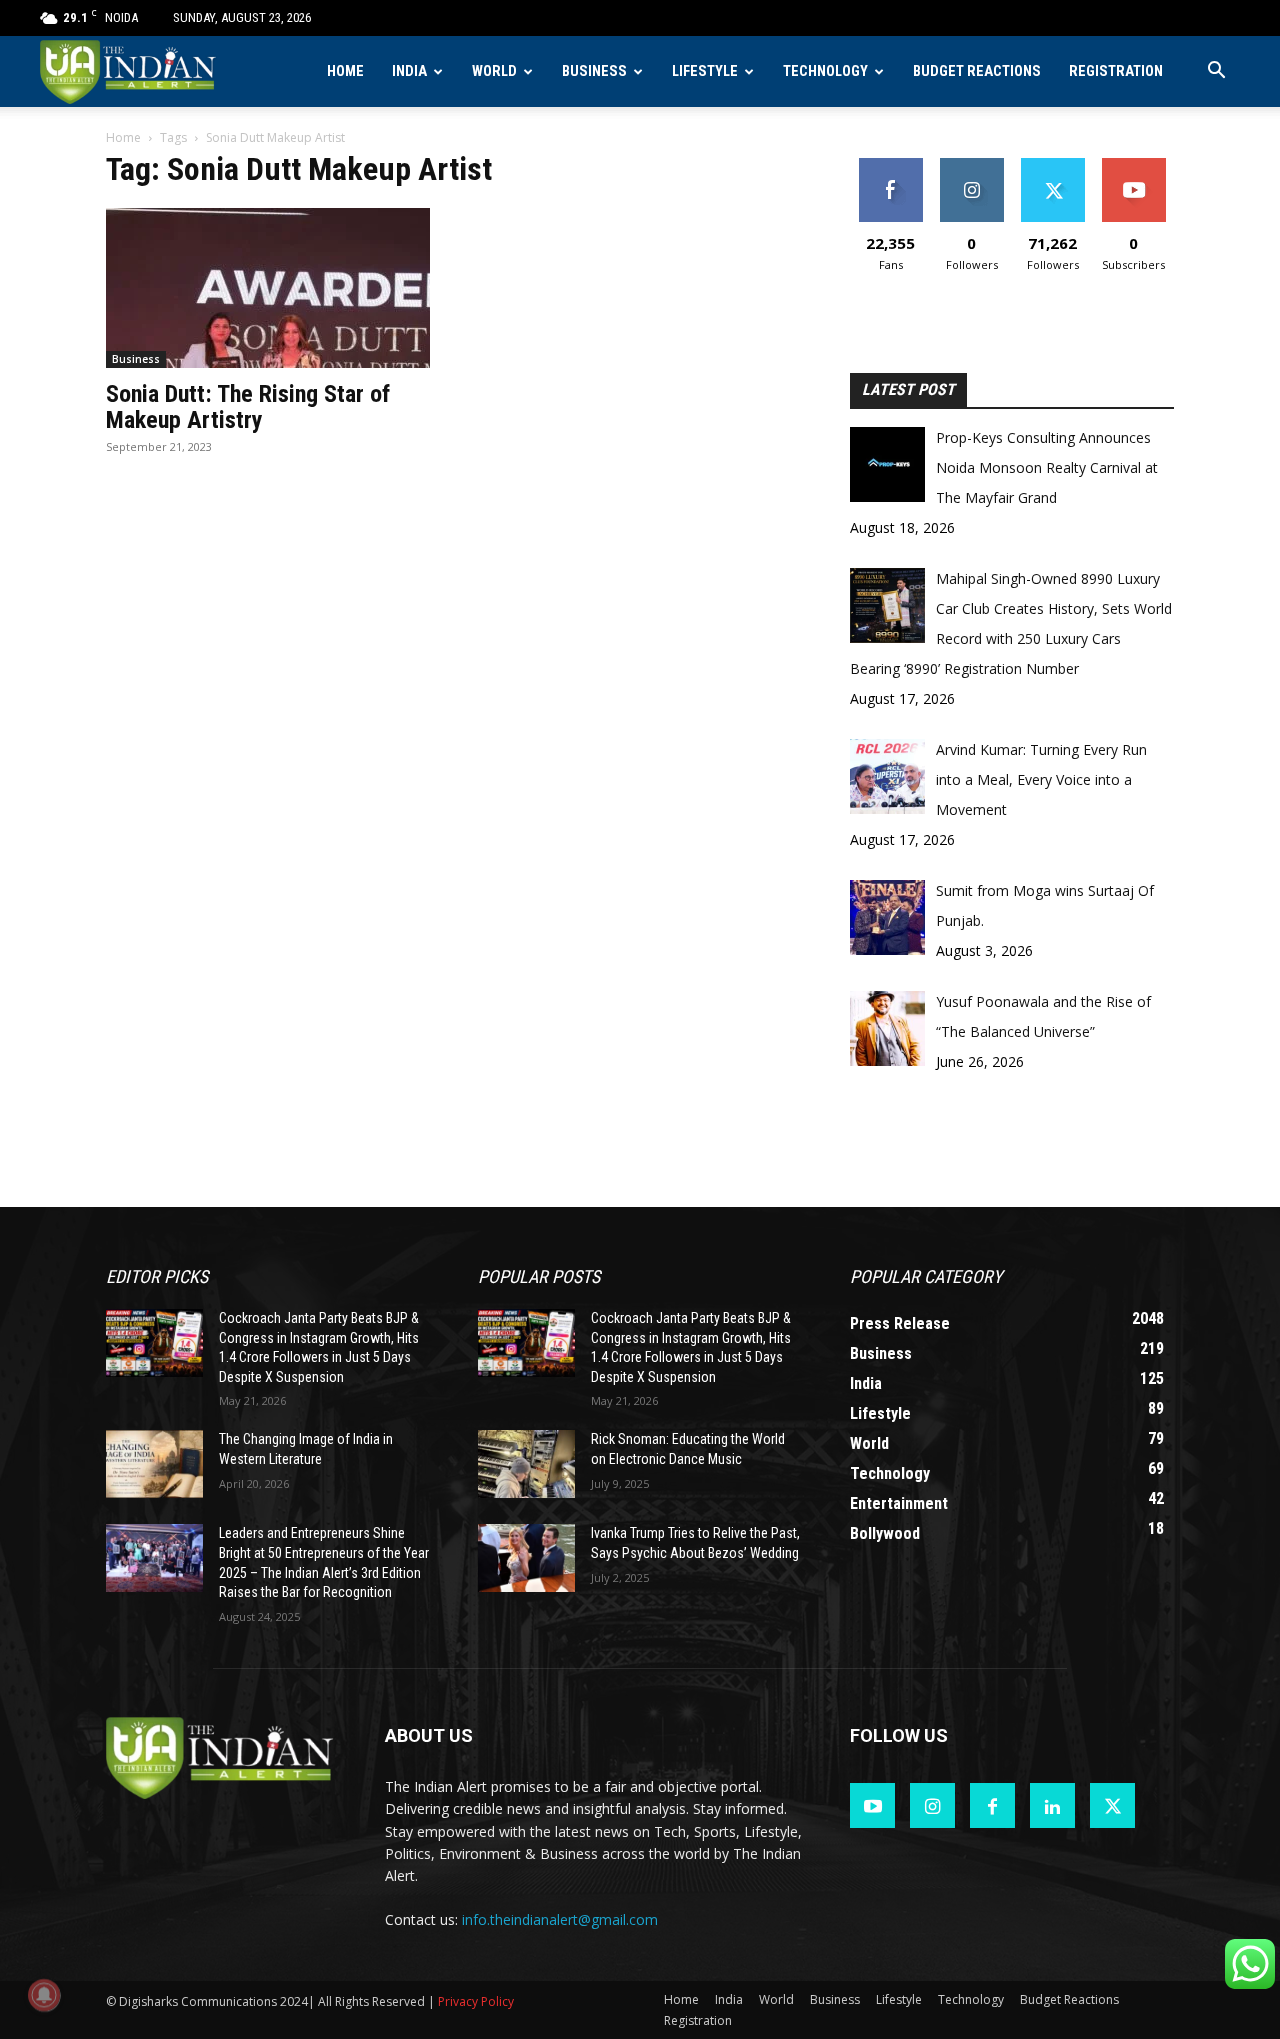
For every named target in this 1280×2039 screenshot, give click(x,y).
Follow (971, 165)
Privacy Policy (476, 2001)
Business (594, 71)
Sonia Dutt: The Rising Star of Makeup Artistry (248, 407)
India (409, 71)
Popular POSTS (539, 1276)
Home (345, 71)
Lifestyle (705, 71)
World (494, 71)
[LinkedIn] (1052, 1805)
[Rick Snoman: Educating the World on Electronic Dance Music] (526, 1464)
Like (890, 165)
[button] (1216, 72)
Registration (1116, 71)
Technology (825, 71)
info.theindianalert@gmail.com (560, 1919)
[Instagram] (932, 1805)
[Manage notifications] (44, 1995)
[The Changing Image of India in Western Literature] (154, 1464)
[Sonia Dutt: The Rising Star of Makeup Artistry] (268, 288)
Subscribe (1134, 165)
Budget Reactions (977, 71)
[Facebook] (992, 1805)
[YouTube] (872, 1805)
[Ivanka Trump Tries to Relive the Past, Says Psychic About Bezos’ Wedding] (526, 1558)
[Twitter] (1112, 1805)
